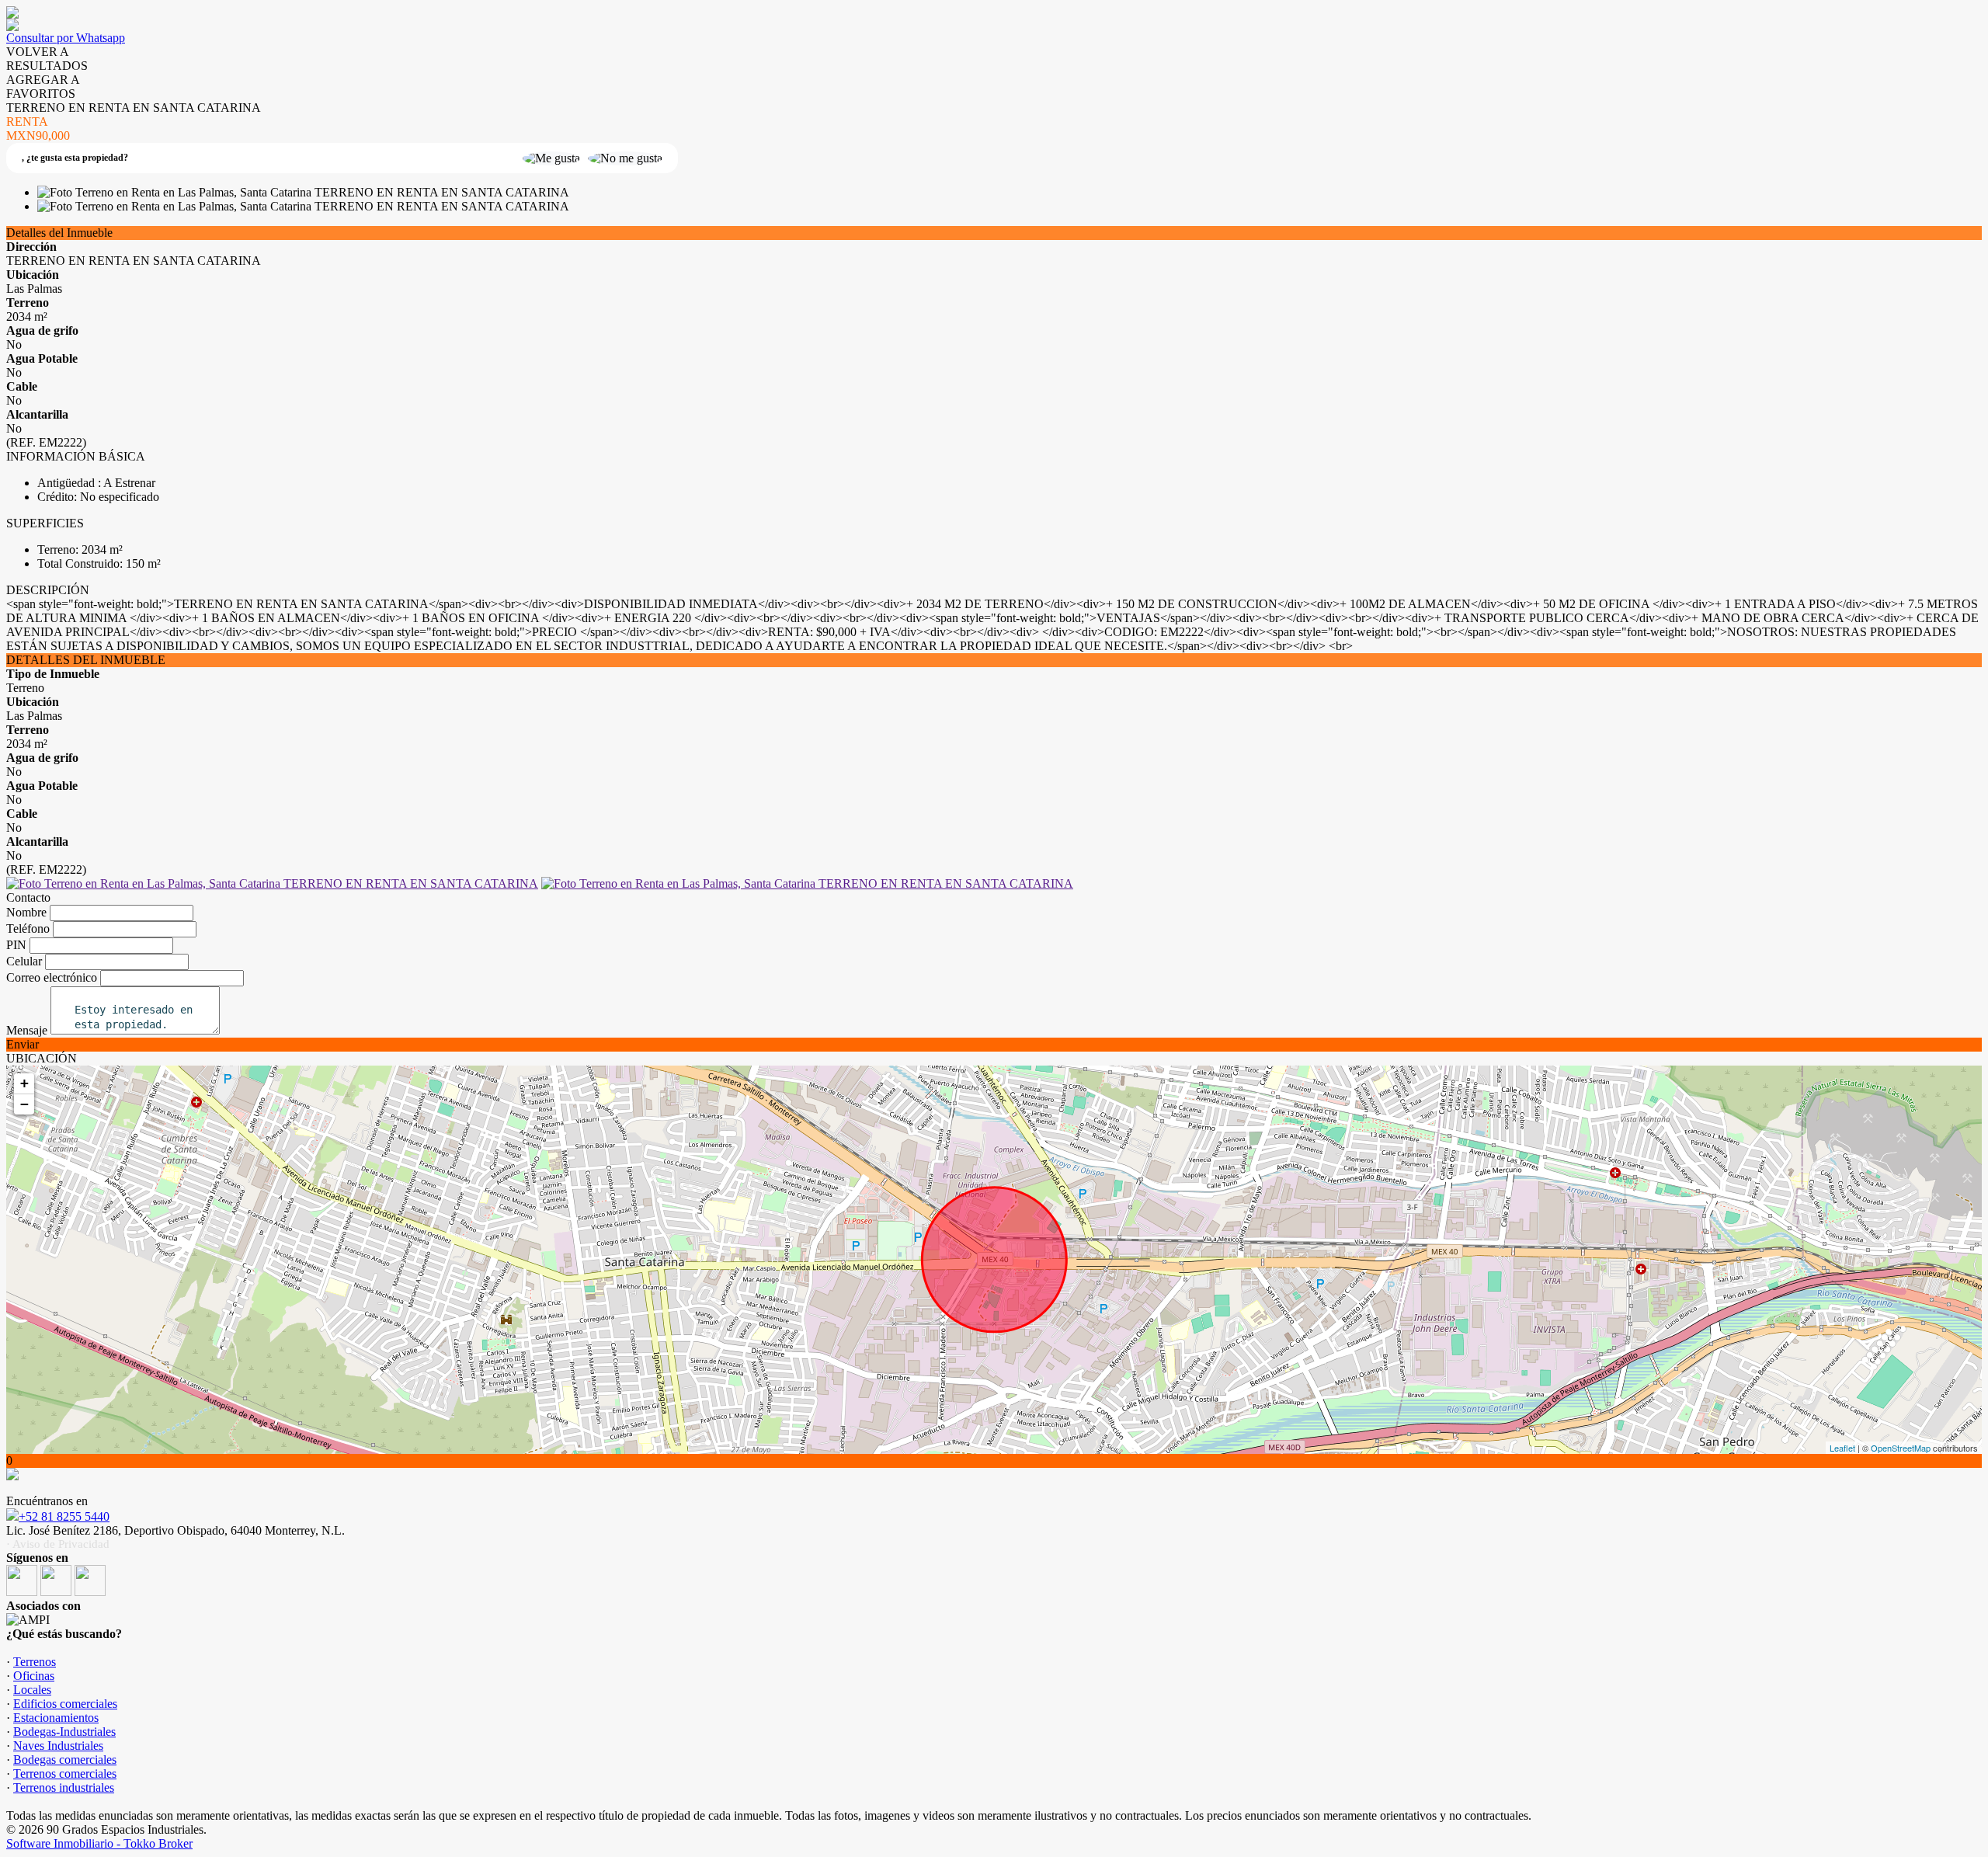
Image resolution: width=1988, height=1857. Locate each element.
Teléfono (28, 928)
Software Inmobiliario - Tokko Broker (99, 1843)
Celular (24, 961)
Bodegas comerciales (65, 1760)
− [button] (24, 1104)
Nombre (26, 912)
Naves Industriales (58, 1746)
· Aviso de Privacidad (58, 1544)
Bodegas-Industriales (64, 1732)
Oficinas (34, 1676)
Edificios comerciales (65, 1704)
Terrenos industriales (64, 1787)
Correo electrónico (52, 977)
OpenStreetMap (1901, 1448)
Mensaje (27, 1030)
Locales (32, 1690)
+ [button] (24, 1083)
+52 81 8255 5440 (64, 1516)
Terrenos (35, 1662)
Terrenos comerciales (65, 1774)
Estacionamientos (56, 1718)
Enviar (23, 1044)
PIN (16, 945)
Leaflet (1842, 1448)
